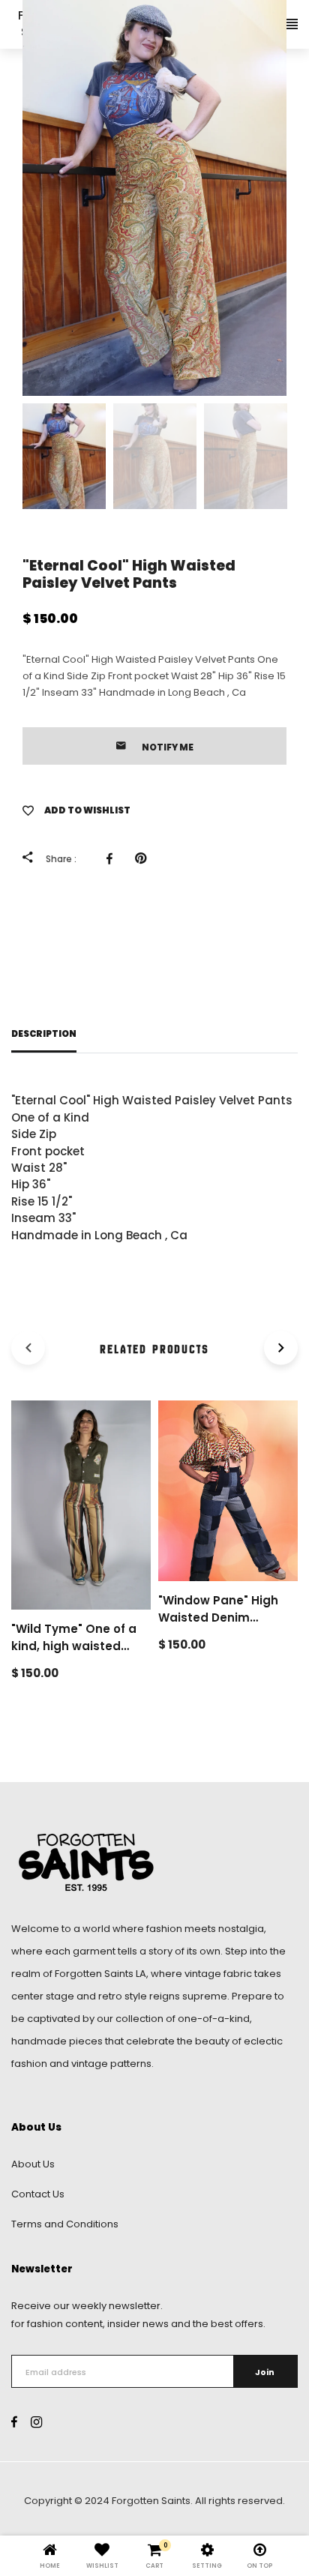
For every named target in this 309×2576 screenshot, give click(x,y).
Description (44, 1034)
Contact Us (38, 2194)
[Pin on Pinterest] (144, 858)
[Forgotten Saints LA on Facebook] (14, 2423)
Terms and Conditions (65, 2224)
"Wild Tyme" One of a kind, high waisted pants (74, 1646)
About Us (33, 2164)
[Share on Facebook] (113, 858)
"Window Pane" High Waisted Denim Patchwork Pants (218, 1617)
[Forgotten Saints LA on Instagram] (36, 2423)
